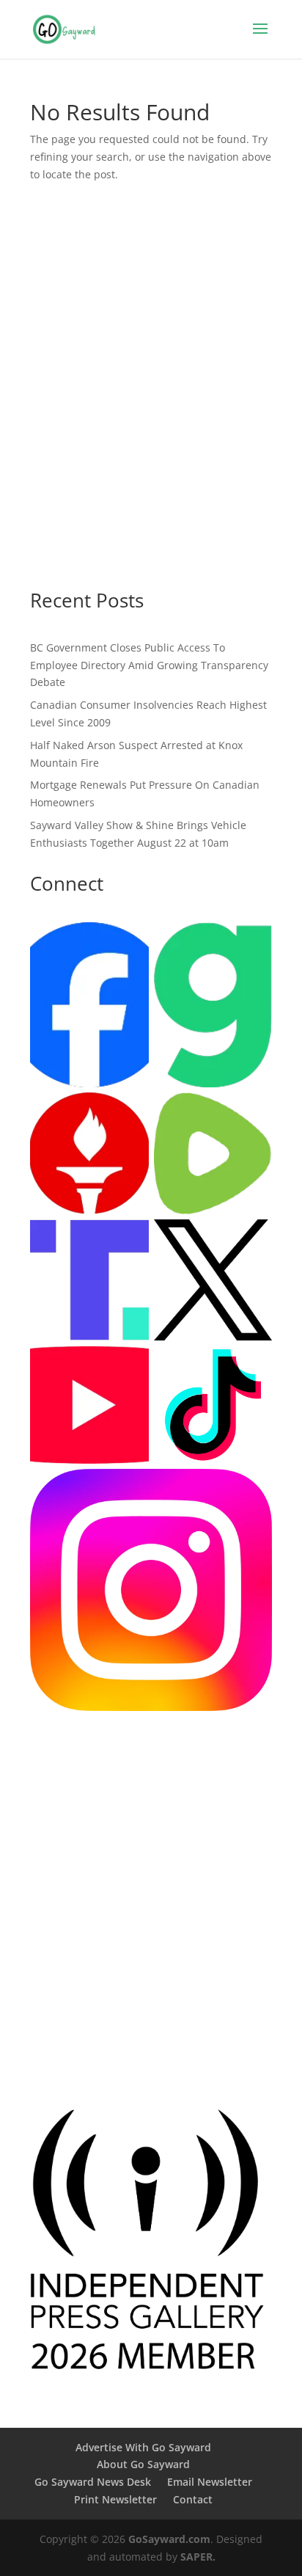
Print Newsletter (115, 2499)
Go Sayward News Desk (93, 2482)
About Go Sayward (143, 2464)
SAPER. (198, 2557)
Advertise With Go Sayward (143, 2447)
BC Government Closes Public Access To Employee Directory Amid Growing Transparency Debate (149, 665)
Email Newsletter (210, 2482)
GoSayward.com (169, 2539)
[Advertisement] (151, 400)
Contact (193, 2499)
